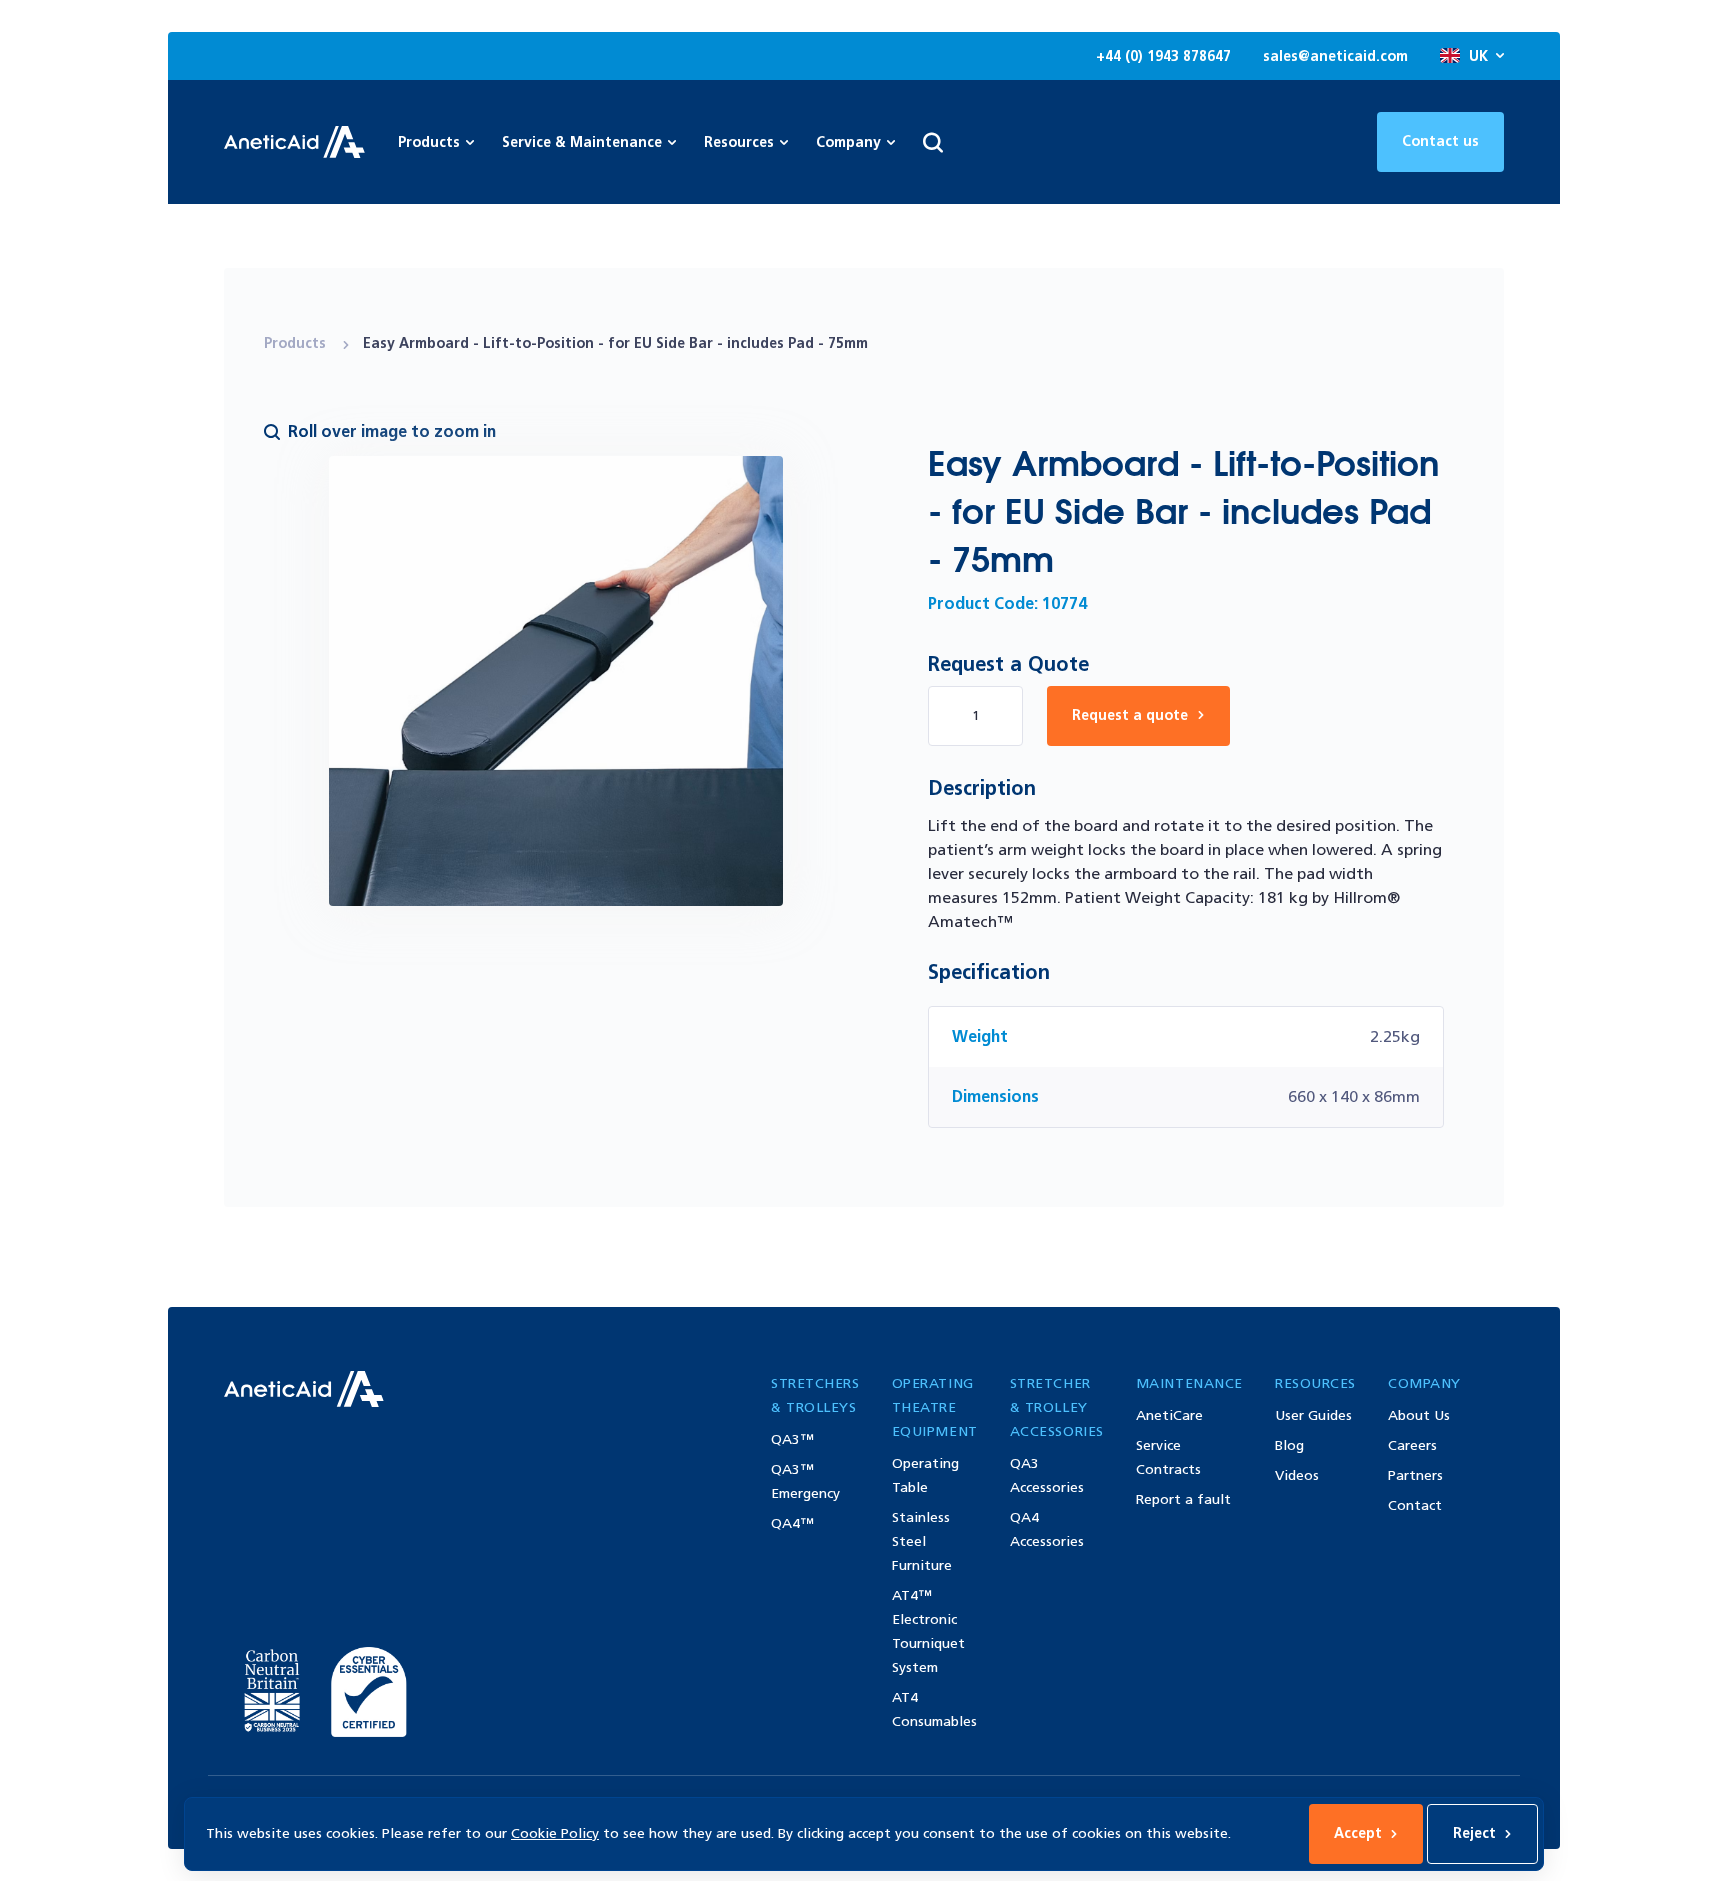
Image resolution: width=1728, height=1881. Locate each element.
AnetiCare (1169, 1415)
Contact (1415, 1505)
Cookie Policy (555, 1833)
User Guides (1313, 1415)
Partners (1415, 1475)
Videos (1297, 1475)
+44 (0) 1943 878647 (1163, 56)
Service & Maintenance (582, 142)
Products (297, 343)
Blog (1289, 1445)
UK (1478, 56)
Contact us (1440, 141)
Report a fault (1183, 1499)
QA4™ (792, 1523)
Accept (1358, 1833)
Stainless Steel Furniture (922, 1541)
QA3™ (792, 1439)
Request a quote (1130, 715)
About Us (1419, 1415)
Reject (1474, 1833)
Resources (739, 142)
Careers (1412, 1445)
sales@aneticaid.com (1335, 56)
